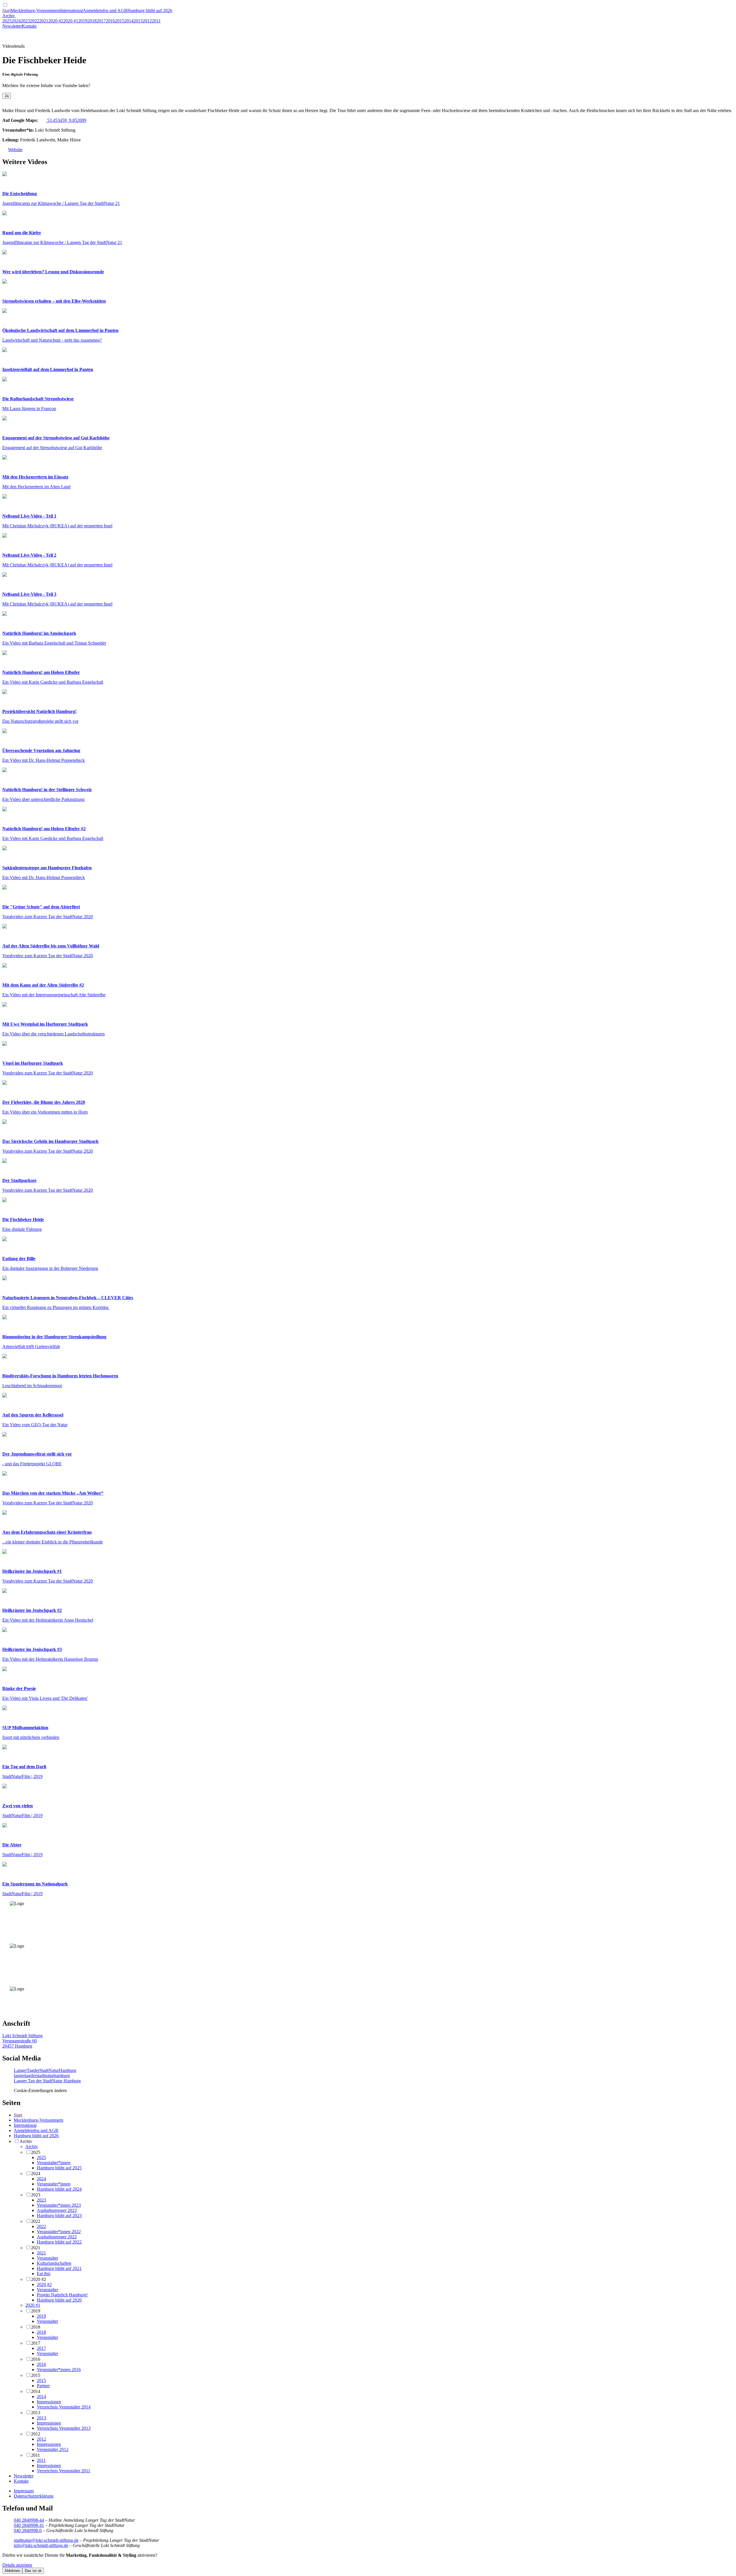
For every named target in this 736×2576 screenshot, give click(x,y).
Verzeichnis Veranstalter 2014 (64, 2407)
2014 (129, 21)
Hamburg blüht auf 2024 (59, 2189)
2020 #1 (71, 21)
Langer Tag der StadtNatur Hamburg (47, 2081)
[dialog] (368, 2563)
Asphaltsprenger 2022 (57, 2237)
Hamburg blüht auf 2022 (59, 2242)
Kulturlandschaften (54, 2263)
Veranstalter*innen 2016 (59, 2370)
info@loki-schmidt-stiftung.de (41, 2545)
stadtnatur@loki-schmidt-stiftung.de (46, 2540)
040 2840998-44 (29, 2520)
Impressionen (49, 2402)
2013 (138, 21)
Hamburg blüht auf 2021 (59, 2268)
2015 (120, 21)
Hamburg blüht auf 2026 (150, 10)
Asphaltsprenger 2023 (57, 2210)
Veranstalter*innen (54, 2163)
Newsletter (12, 26)
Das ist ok (33, 2571)
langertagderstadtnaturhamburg (42, 2076)
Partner (43, 2386)
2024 (16, 21)
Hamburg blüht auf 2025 (59, 2168)
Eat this (44, 2274)
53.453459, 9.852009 (66, 120)
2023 (25, 21)
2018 (92, 21)
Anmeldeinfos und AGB (105, 10)
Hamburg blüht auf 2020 (59, 2300)
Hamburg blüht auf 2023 (59, 2215)
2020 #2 (56, 21)
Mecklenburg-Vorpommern (35, 10)
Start (6, 10)
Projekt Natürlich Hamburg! (62, 2295)
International (71, 10)
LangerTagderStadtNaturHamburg (45, 2070)
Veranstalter (47, 2258)
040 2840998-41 (29, 2525)
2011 (156, 21)
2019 (83, 21)
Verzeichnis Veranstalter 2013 (64, 2428)
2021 (44, 21)
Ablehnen (12, 2571)
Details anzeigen (17, 2565)
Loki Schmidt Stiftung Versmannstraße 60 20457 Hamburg (22, 2041)
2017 (101, 21)
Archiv (9, 16)
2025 (7, 21)
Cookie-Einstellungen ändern (40, 2090)
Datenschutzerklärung (34, 2496)
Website (15, 150)
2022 (34, 21)
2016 (110, 21)
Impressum (24, 2491)
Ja (7, 96)
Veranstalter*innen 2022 (59, 2232)
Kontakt (29, 26)
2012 (147, 21)
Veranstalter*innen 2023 (59, 2205)
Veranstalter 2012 (53, 2449)
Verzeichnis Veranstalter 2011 (64, 2471)
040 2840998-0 (28, 2530)
